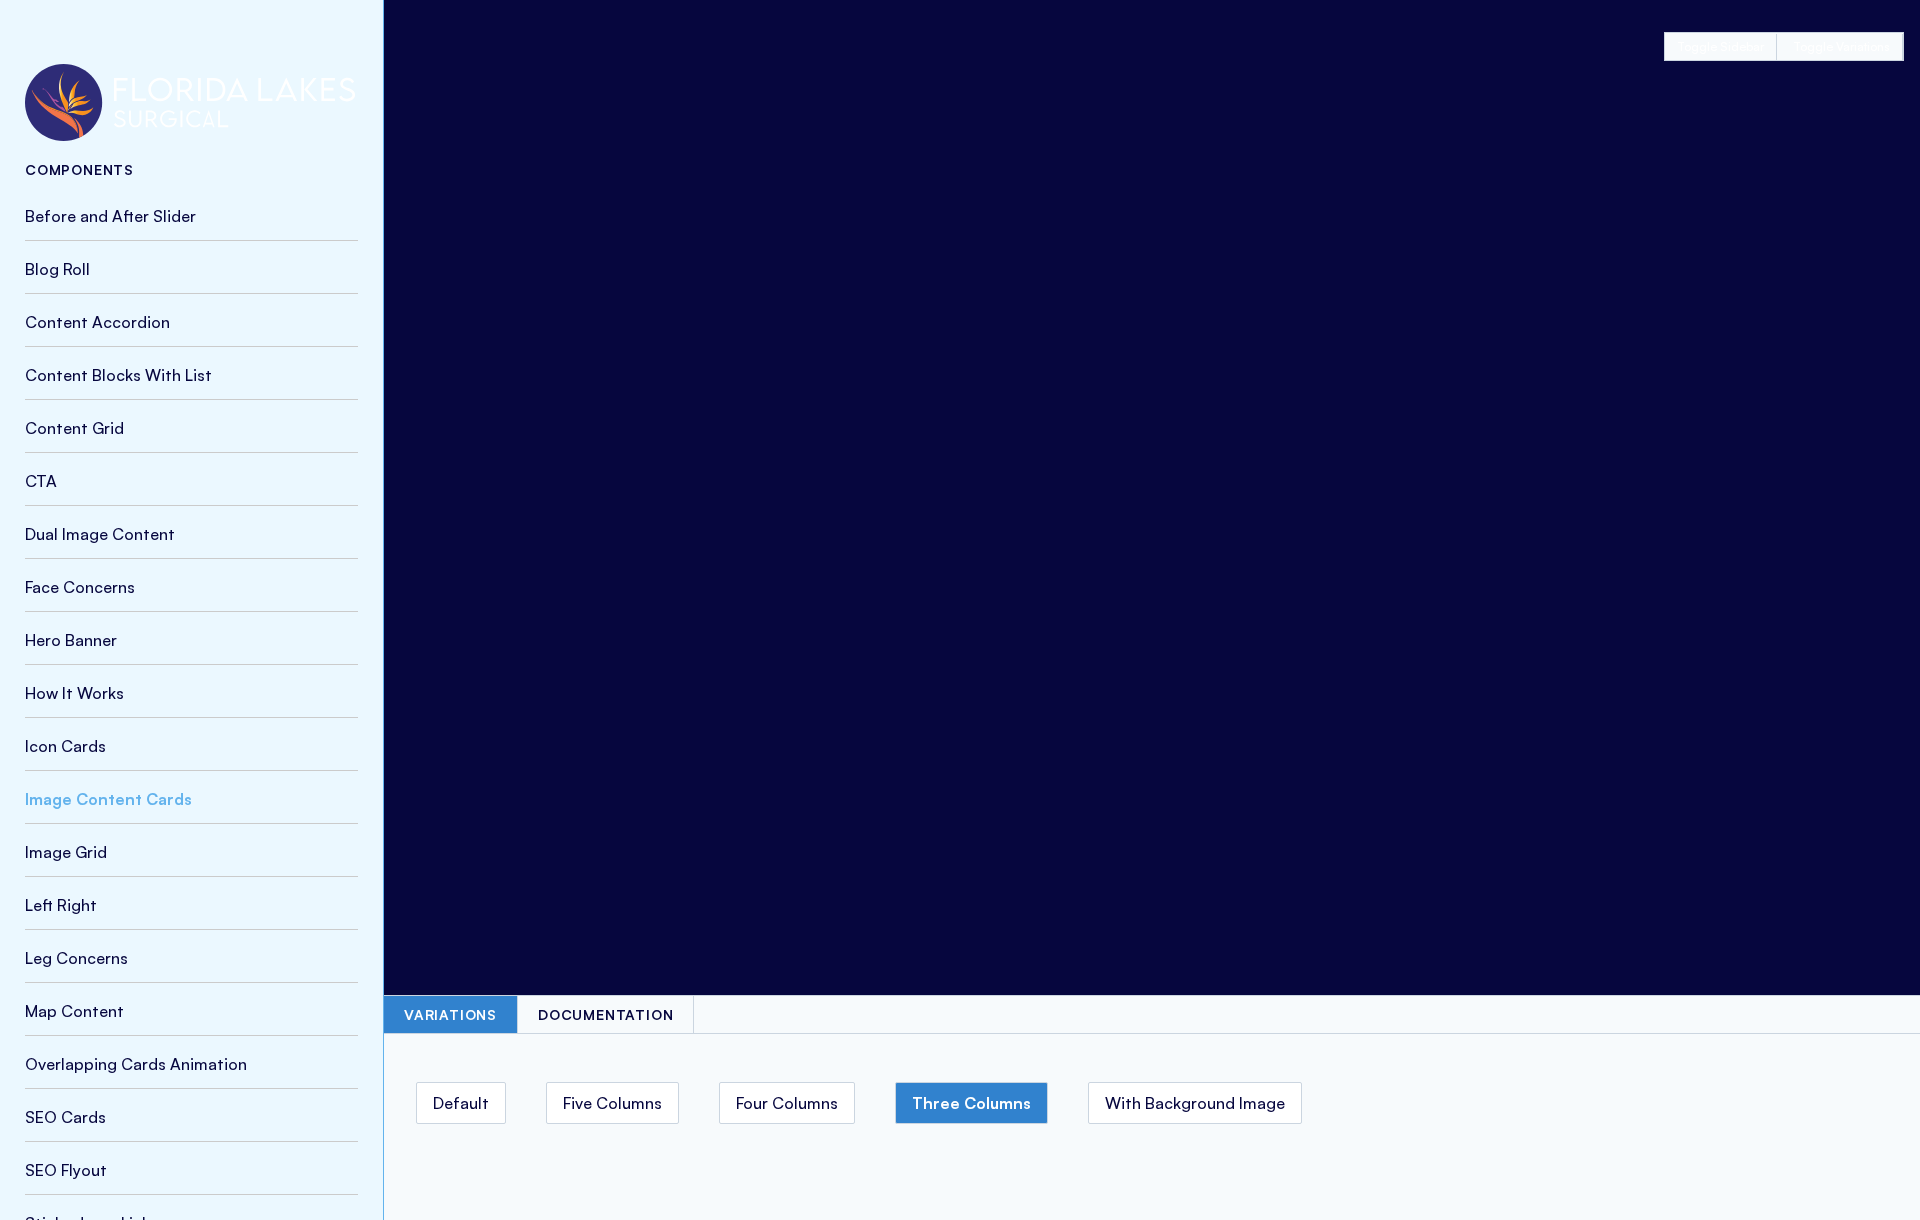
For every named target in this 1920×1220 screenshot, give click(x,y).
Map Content (74, 1011)
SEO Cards (65, 1117)
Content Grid (74, 428)
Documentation (605, 1014)
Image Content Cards (108, 799)
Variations (450, 1014)
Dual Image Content (100, 534)
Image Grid (66, 852)
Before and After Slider (110, 216)
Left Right (61, 905)
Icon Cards (65, 746)
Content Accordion (97, 322)
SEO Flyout (66, 1170)
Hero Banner (71, 640)
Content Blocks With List (118, 375)
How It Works (74, 693)
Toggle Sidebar (1720, 46)
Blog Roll (57, 269)
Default (461, 1103)
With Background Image (1195, 1103)
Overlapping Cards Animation (136, 1064)
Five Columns (612, 1103)
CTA (41, 481)
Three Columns (971, 1103)
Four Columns (787, 1103)
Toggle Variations (1841, 46)
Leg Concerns (76, 958)
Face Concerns (80, 587)
